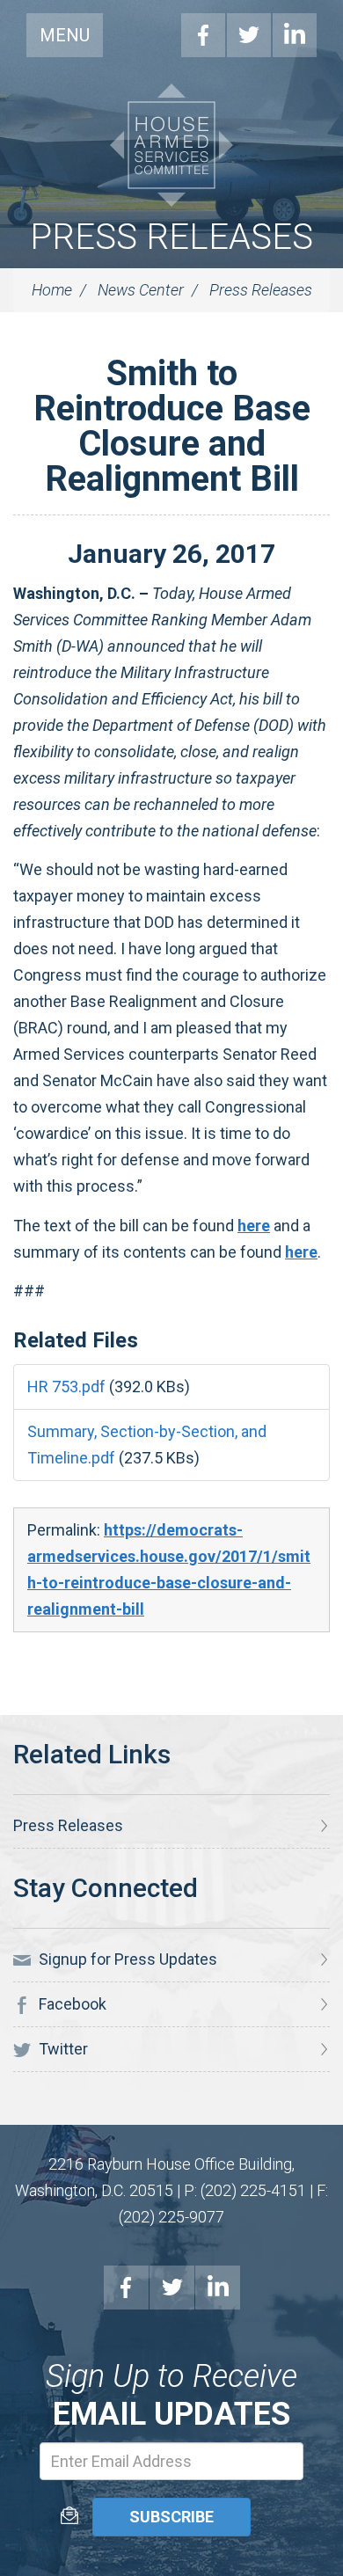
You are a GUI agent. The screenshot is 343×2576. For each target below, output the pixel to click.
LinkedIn (295, 35)
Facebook (203, 35)
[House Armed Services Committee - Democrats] (171, 145)
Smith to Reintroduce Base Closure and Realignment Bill (172, 426)
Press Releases (171, 237)
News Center (141, 290)
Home (52, 290)
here (254, 1226)
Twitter (249, 35)
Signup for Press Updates (126, 1959)
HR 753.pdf (66, 1387)
